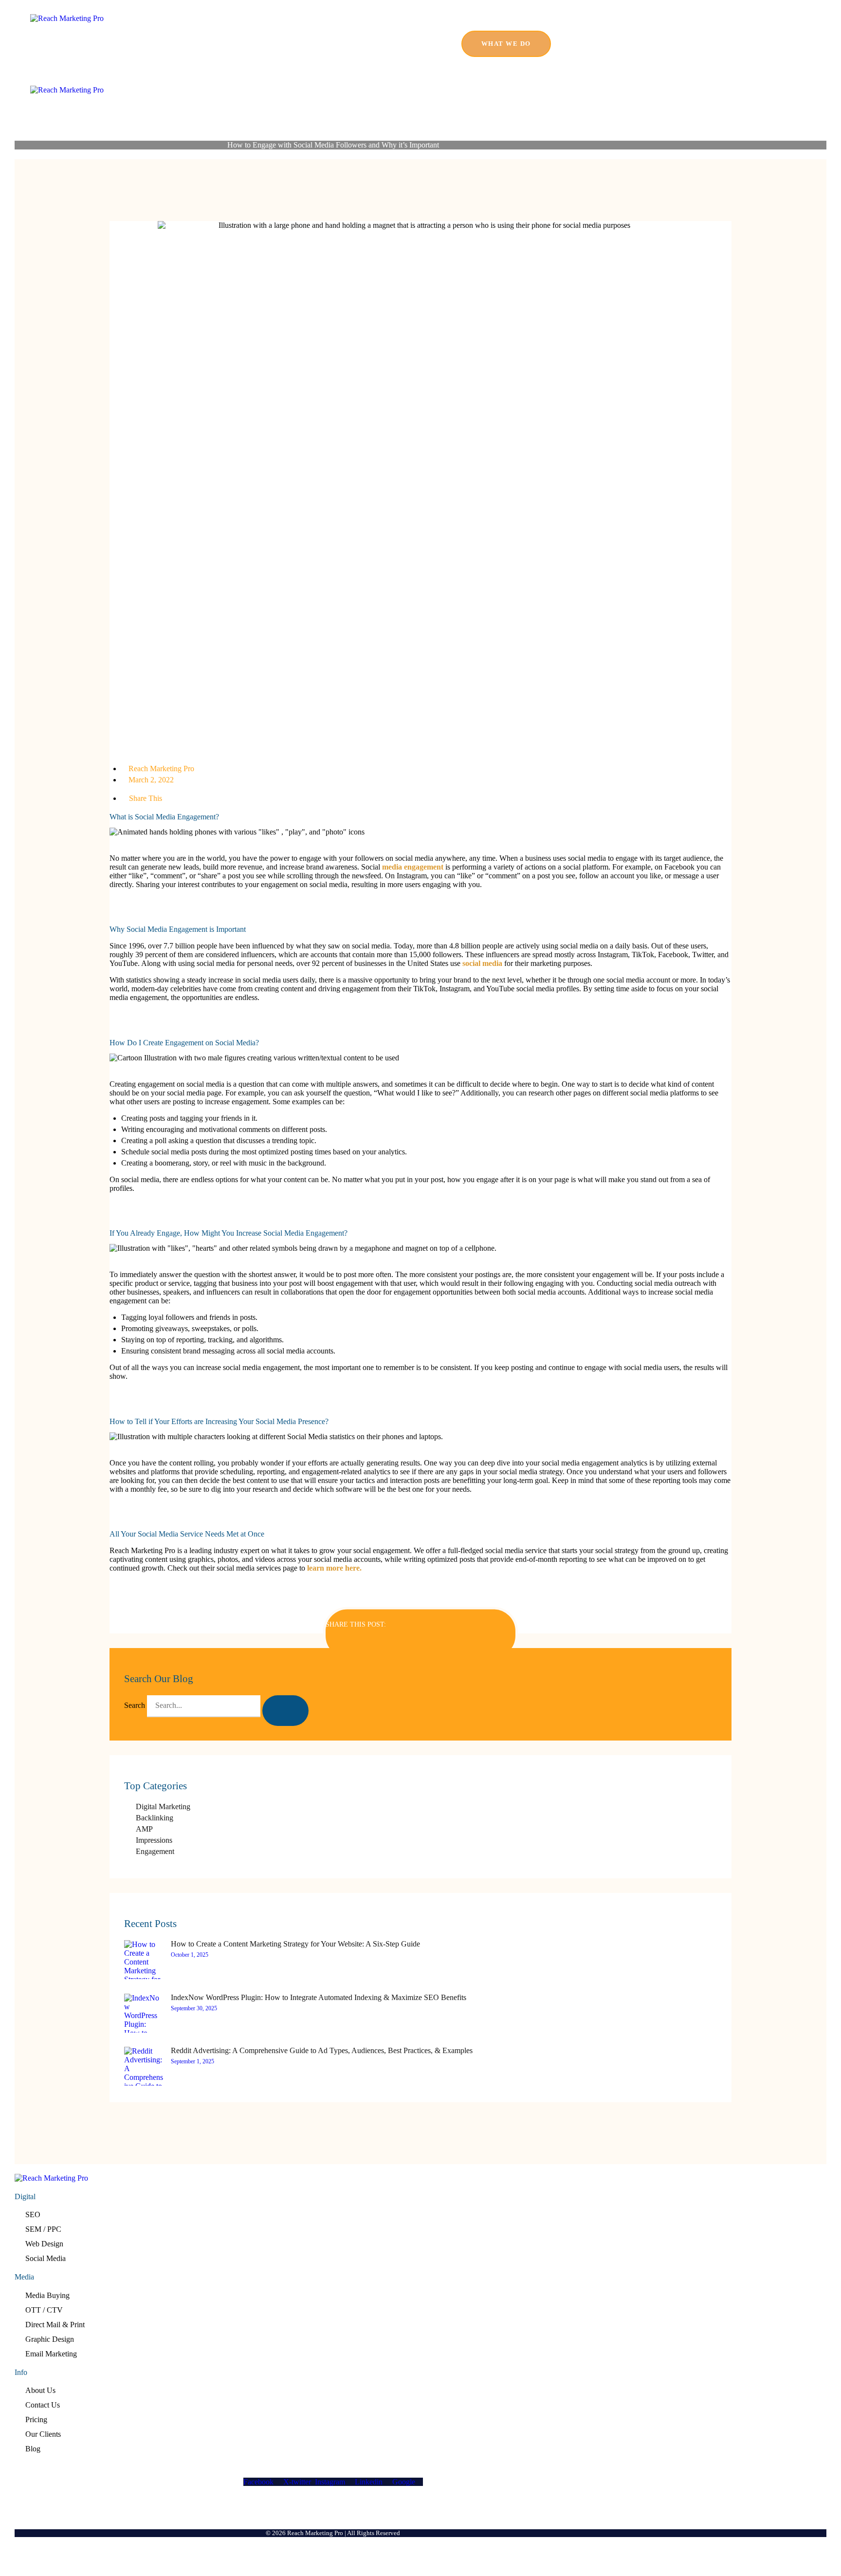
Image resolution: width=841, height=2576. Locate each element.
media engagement (413, 867)
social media (482, 963)
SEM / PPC (43, 2229)
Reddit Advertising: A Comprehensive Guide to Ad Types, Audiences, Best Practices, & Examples (322, 2050)
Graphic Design (50, 2339)
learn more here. (334, 1568)
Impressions (154, 1840)
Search (135, 1705)
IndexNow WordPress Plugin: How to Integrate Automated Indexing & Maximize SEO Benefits (319, 1997)
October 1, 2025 (190, 1955)
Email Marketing (51, 2354)
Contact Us (43, 2405)
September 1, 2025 (192, 2061)
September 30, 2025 (194, 2008)
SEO (33, 2215)
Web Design (44, 2244)
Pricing (36, 2419)
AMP (144, 1829)
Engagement (155, 1851)
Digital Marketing (163, 1807)
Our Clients (43, 2434)
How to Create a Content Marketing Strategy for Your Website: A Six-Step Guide (295, 1944)
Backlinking (155, 1818)
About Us (40, 2390)
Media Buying (47, 2295)
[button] (420, 1642)
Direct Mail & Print (55, 2325)
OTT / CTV (44, 2310)
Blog (33, 2449)
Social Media (46, 2258)
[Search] (285, 1711)
